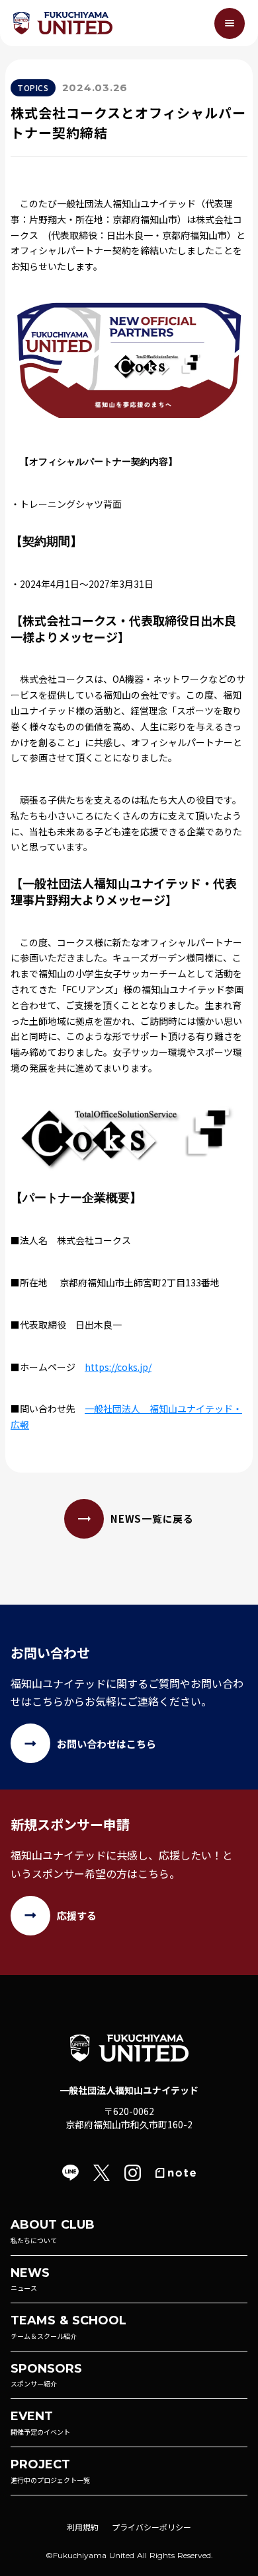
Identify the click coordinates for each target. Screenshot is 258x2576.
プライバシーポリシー (151, 2527)
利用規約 (83, 2527)
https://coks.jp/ (118, 1367)
